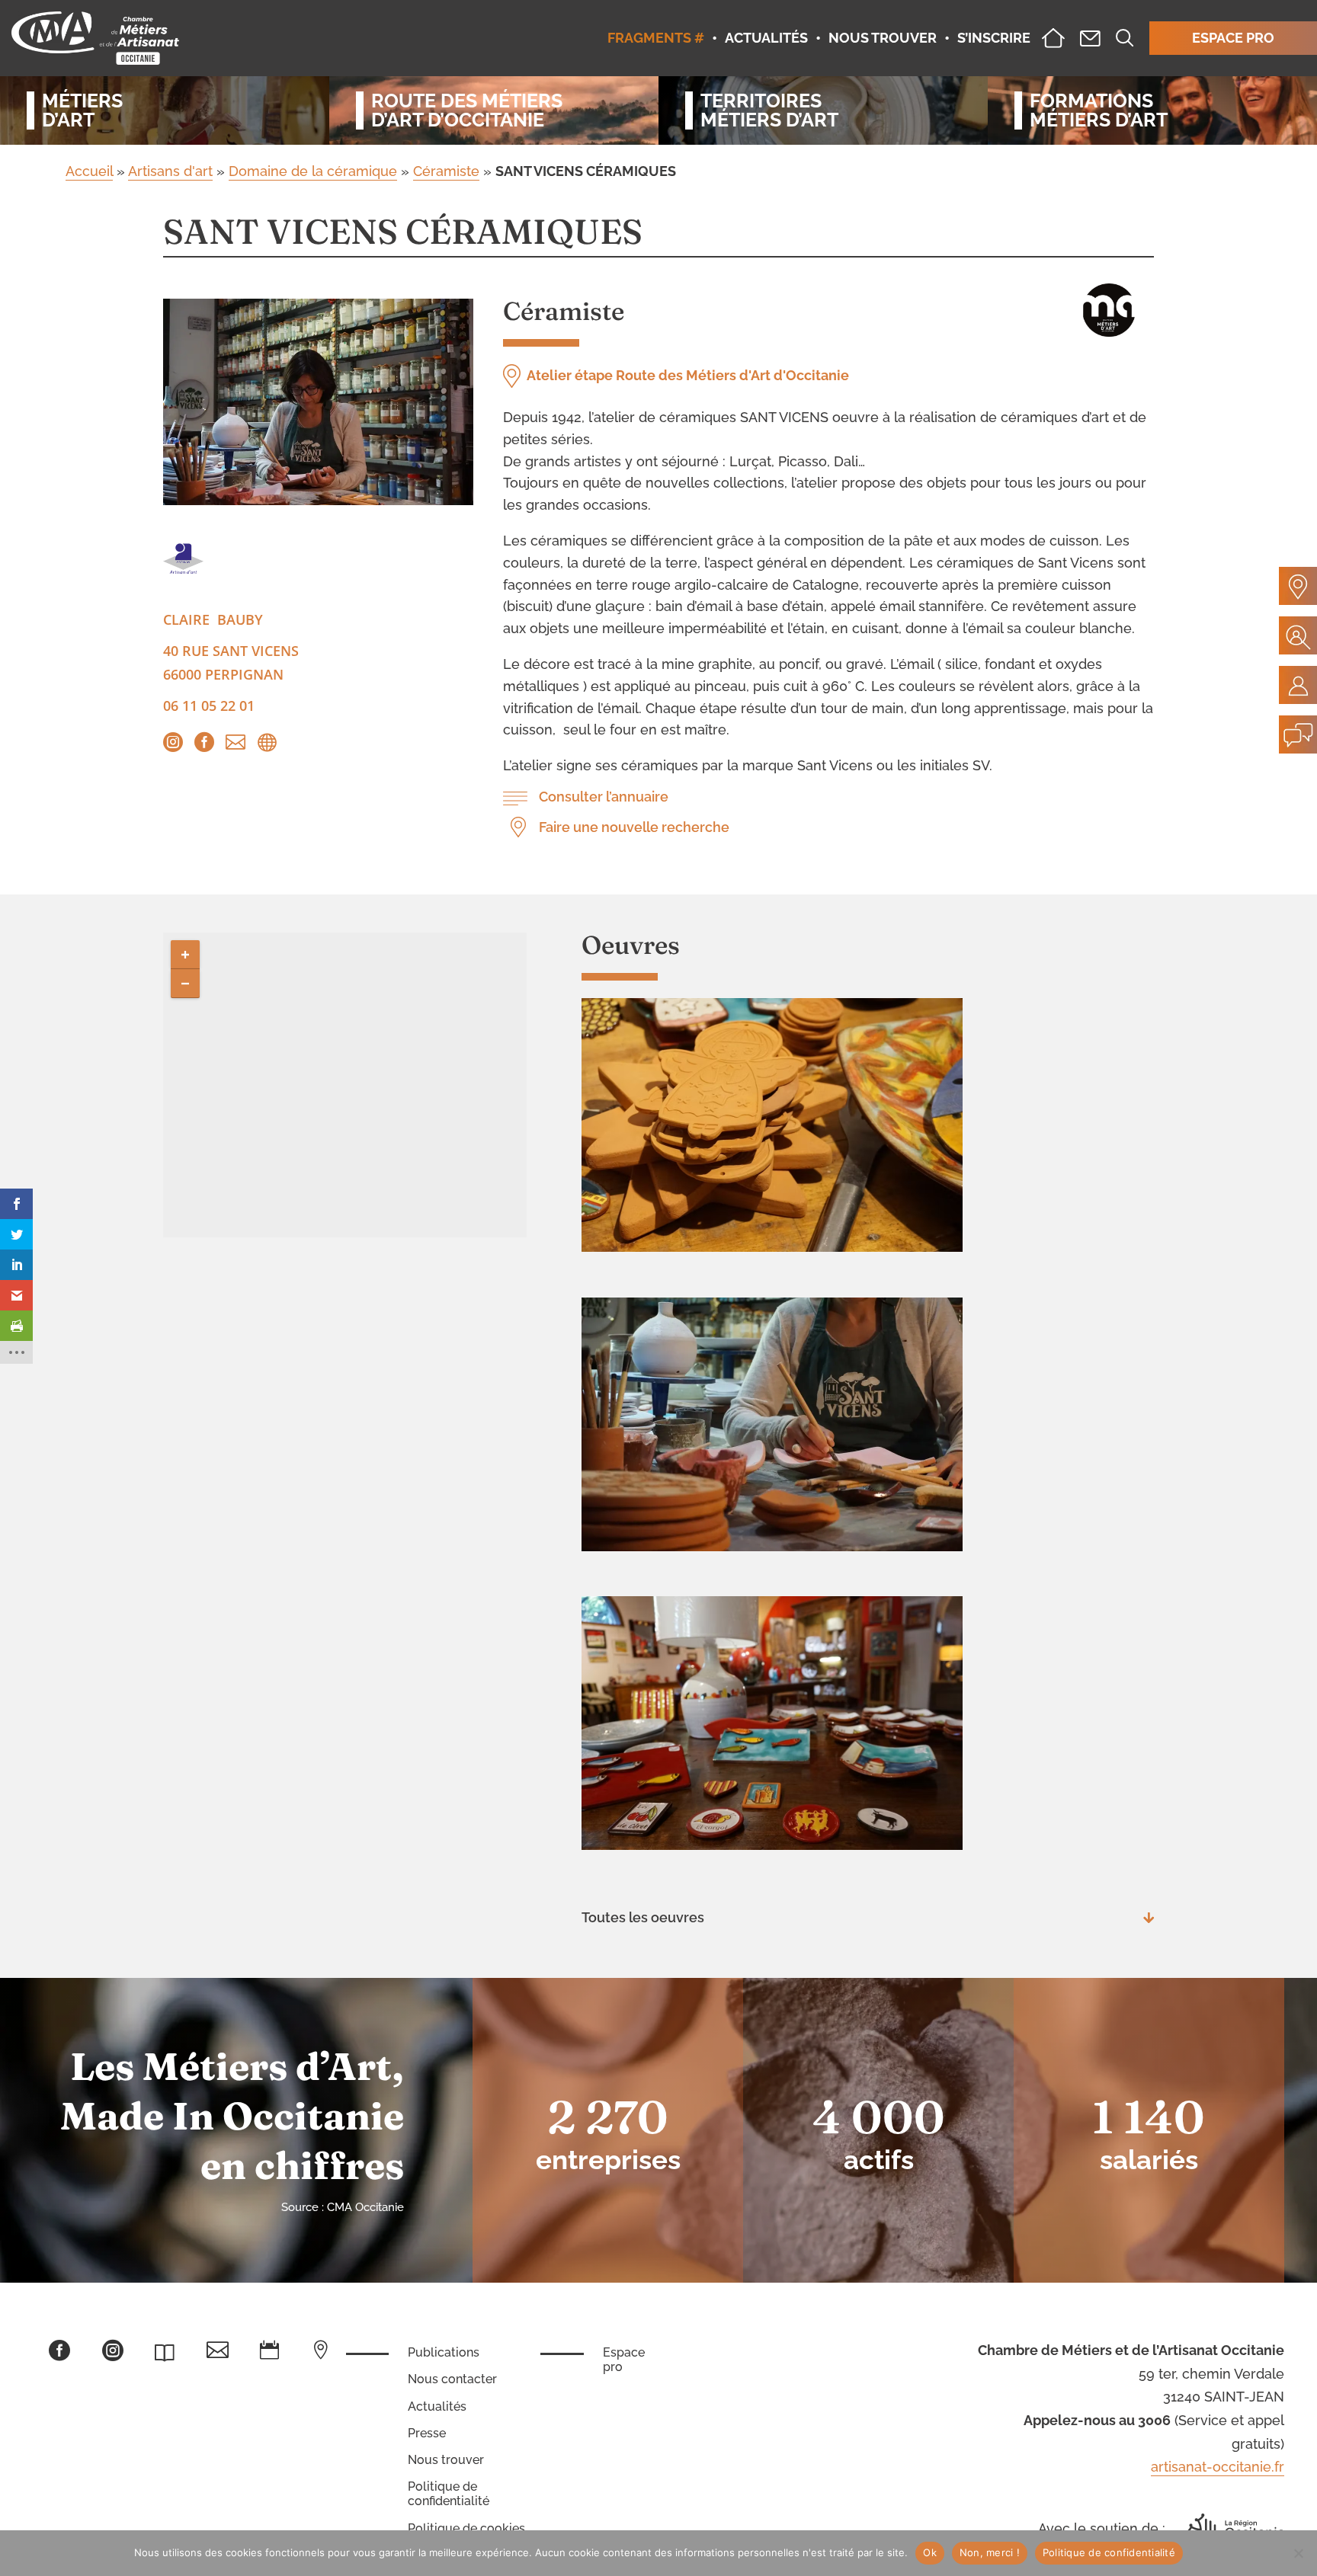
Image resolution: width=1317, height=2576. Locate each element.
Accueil (89, 171)
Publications (444, 2352)
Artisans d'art (170, 171)
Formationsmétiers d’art (1099, 110)
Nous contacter (452, 2379)
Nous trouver (446, 2460)
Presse (427, 2433)
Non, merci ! (990, 2552)
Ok (930, 2552)
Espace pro (624, 2360)
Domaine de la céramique (313, 171)
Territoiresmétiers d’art (769, 110)
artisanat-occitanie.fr (1218, 2467)
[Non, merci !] (1298, 2553)
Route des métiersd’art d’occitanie (467, 110)
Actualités (437, 2406)
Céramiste (446, 171)
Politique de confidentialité (449, 2494)
